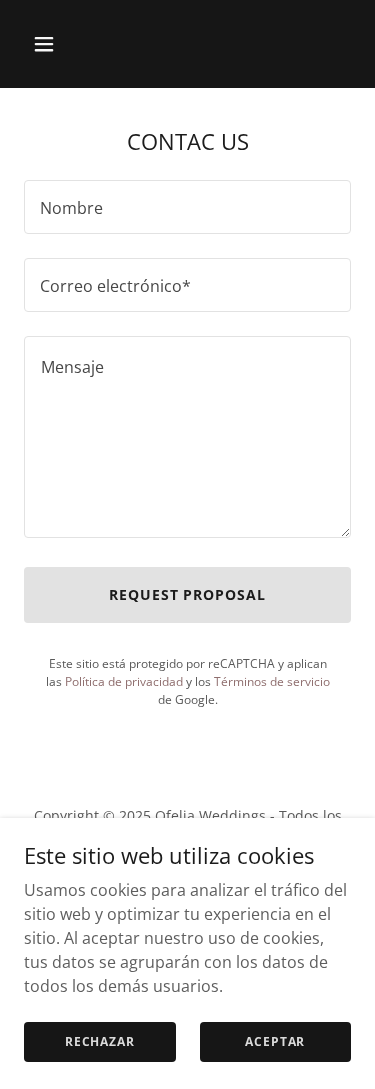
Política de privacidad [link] (124, 681)
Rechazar (100, 1041)
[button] (48, 44)
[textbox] (187, 207)
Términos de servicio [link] (272, 681)
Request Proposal (188, 594)
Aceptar (275, 1041)
